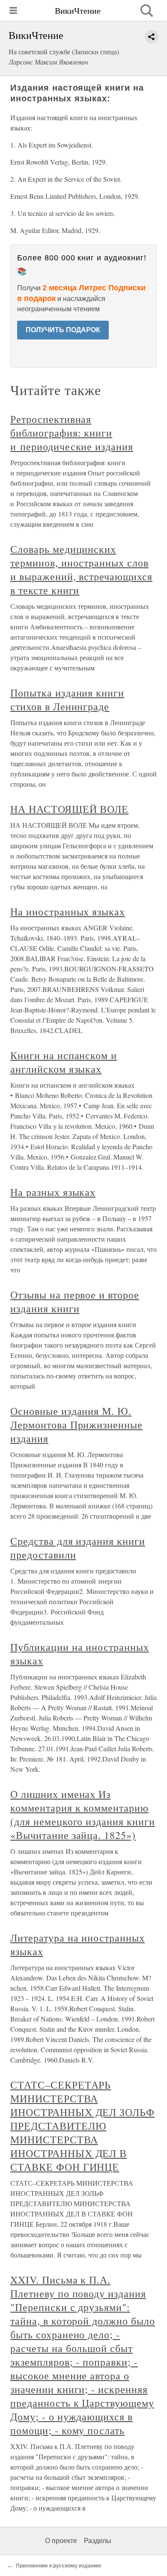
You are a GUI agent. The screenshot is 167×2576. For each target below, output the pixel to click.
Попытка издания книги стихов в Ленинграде (67, 699)
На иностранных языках (68, 912)
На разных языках (53, 1192)
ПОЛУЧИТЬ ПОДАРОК (63, 330)
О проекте (61, 2541)
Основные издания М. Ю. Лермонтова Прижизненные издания (76, 1425)
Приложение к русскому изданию (58, 2566)
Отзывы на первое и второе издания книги (75, 1301)
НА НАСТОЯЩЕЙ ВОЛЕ (69, 809)
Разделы (98, 2541)
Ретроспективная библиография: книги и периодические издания (72, 433)
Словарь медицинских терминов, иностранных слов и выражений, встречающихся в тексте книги (81, 569)
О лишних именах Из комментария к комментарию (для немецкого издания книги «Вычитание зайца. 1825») (83, 1815)
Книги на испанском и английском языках (64, 1062)
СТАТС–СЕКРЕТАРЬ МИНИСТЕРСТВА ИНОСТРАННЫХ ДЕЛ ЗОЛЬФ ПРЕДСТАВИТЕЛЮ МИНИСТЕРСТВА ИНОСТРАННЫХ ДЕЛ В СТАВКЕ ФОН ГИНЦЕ (82, 2126)
